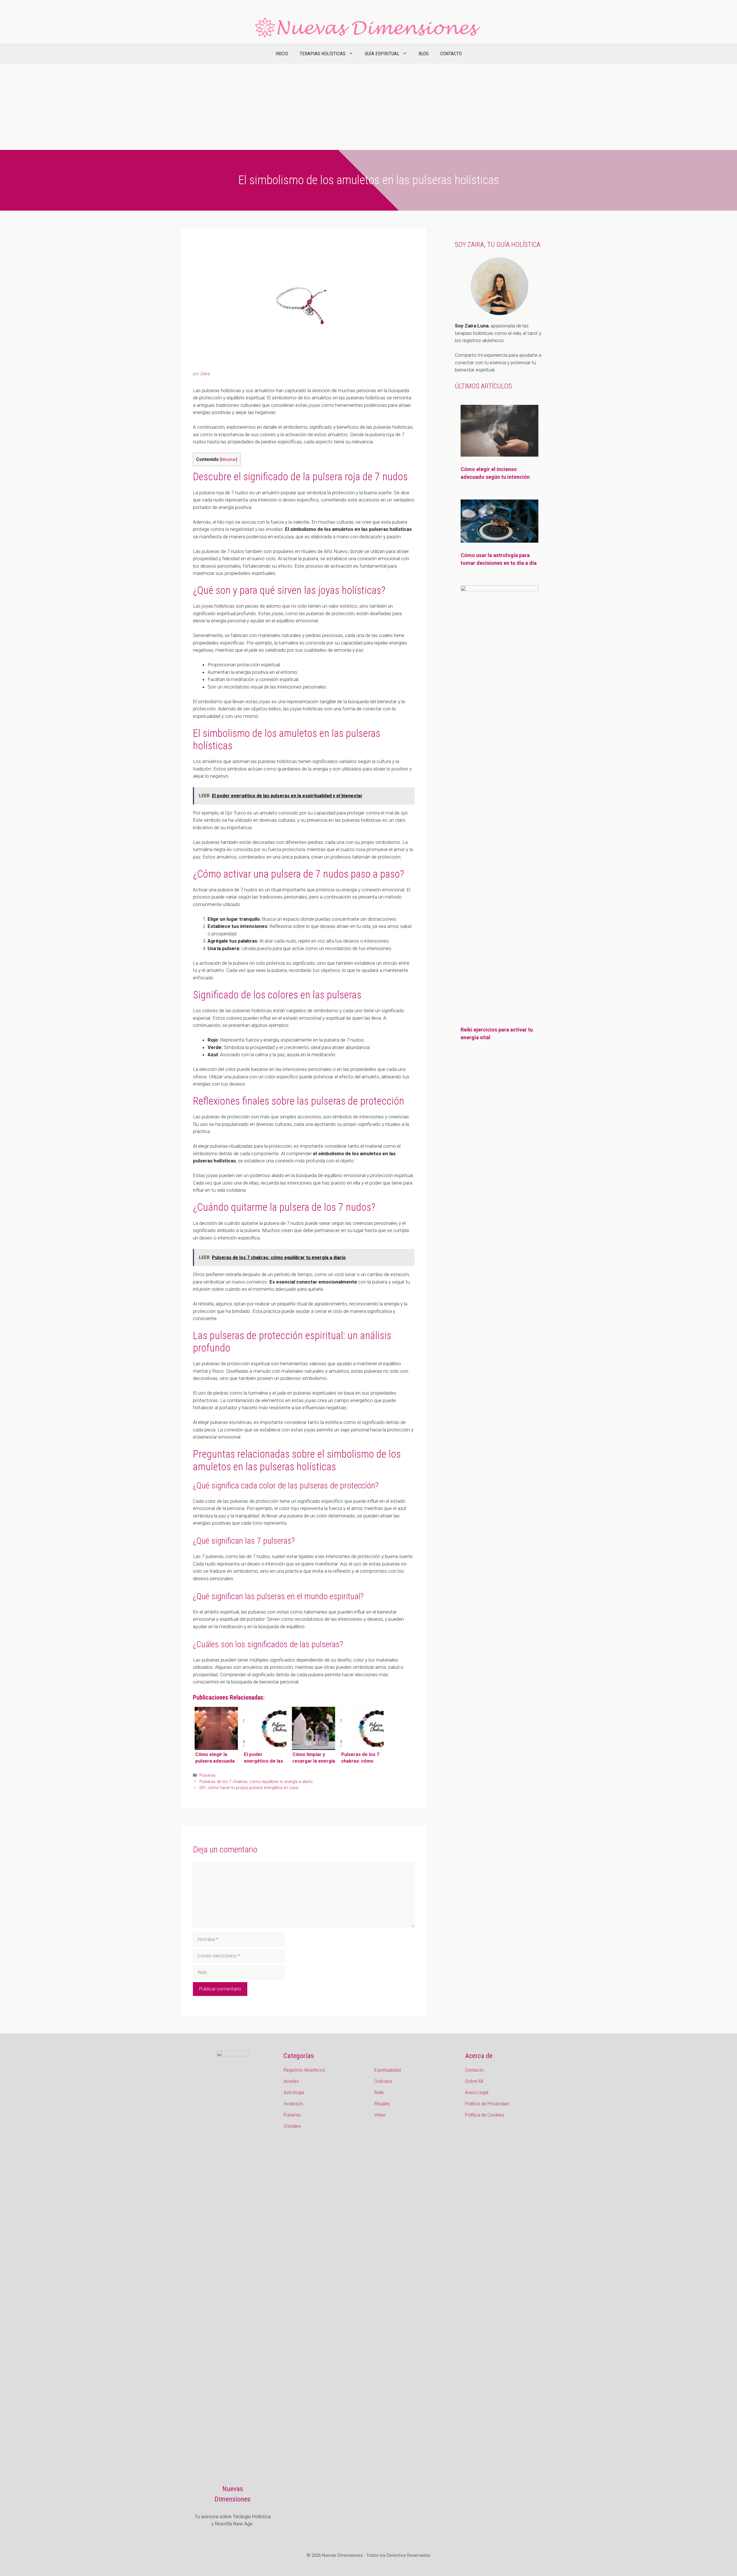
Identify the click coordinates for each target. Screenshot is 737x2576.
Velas (380, 2115)
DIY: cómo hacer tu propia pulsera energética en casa (249, 1788)
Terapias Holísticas (323, 54)
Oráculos (383, 2081)
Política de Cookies (485, 2115)
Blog (424, 54)
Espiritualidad (388, 2070)
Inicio (282, 54)
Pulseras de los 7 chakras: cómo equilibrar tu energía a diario (256, 1782)
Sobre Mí (474, 2081)
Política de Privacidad (487, 2104)
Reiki (379, 2092)
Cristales (292, 2126)
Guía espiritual (382, 54)
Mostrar (229, 460)
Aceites (291, 2081)
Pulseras (208, 1775)
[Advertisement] (368, 107)
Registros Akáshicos (304, 2070)
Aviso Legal (477, 2092)
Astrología (294, 2092)
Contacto (451, 54)
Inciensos (293, 2104)
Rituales (382, 2104)
